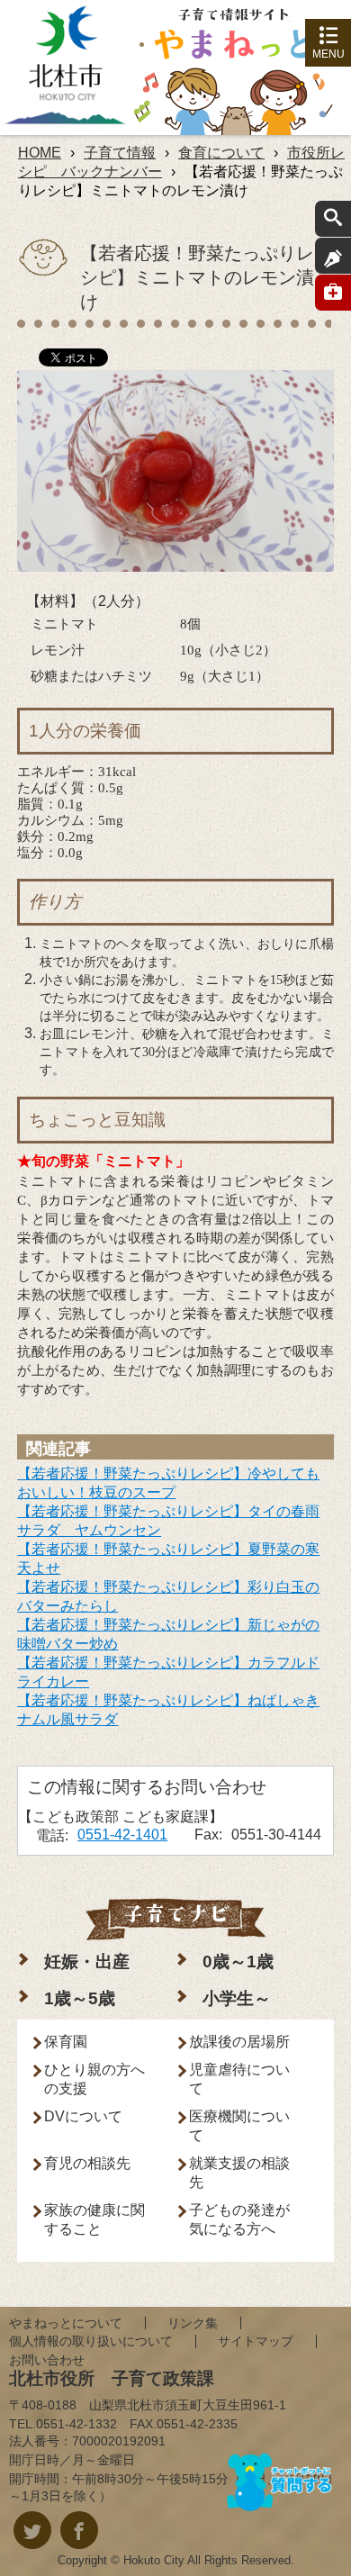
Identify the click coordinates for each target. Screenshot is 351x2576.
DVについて (83, 2116)
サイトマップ (256, 2341)
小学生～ (237, 1998)
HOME (40, 153)
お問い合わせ (47, 2360)
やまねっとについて (66, 2323)
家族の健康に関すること (94, 2219)
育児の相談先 (87, 2163)
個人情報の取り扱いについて (91, 2341)
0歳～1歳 (238, 1961)
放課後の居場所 (239, 2042)
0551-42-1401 (122, 1835)
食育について (221, 153)
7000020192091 (119, 2441)
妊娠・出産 (87, 1961)
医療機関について (239, 2126)
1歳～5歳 (80, 1998)
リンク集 (193, 2323)
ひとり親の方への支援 (94, 2079)
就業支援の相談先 (239, 2173)
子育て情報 (120, 153)
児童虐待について (239, 2079)
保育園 (66, 2042)
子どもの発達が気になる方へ (239, 2219)
